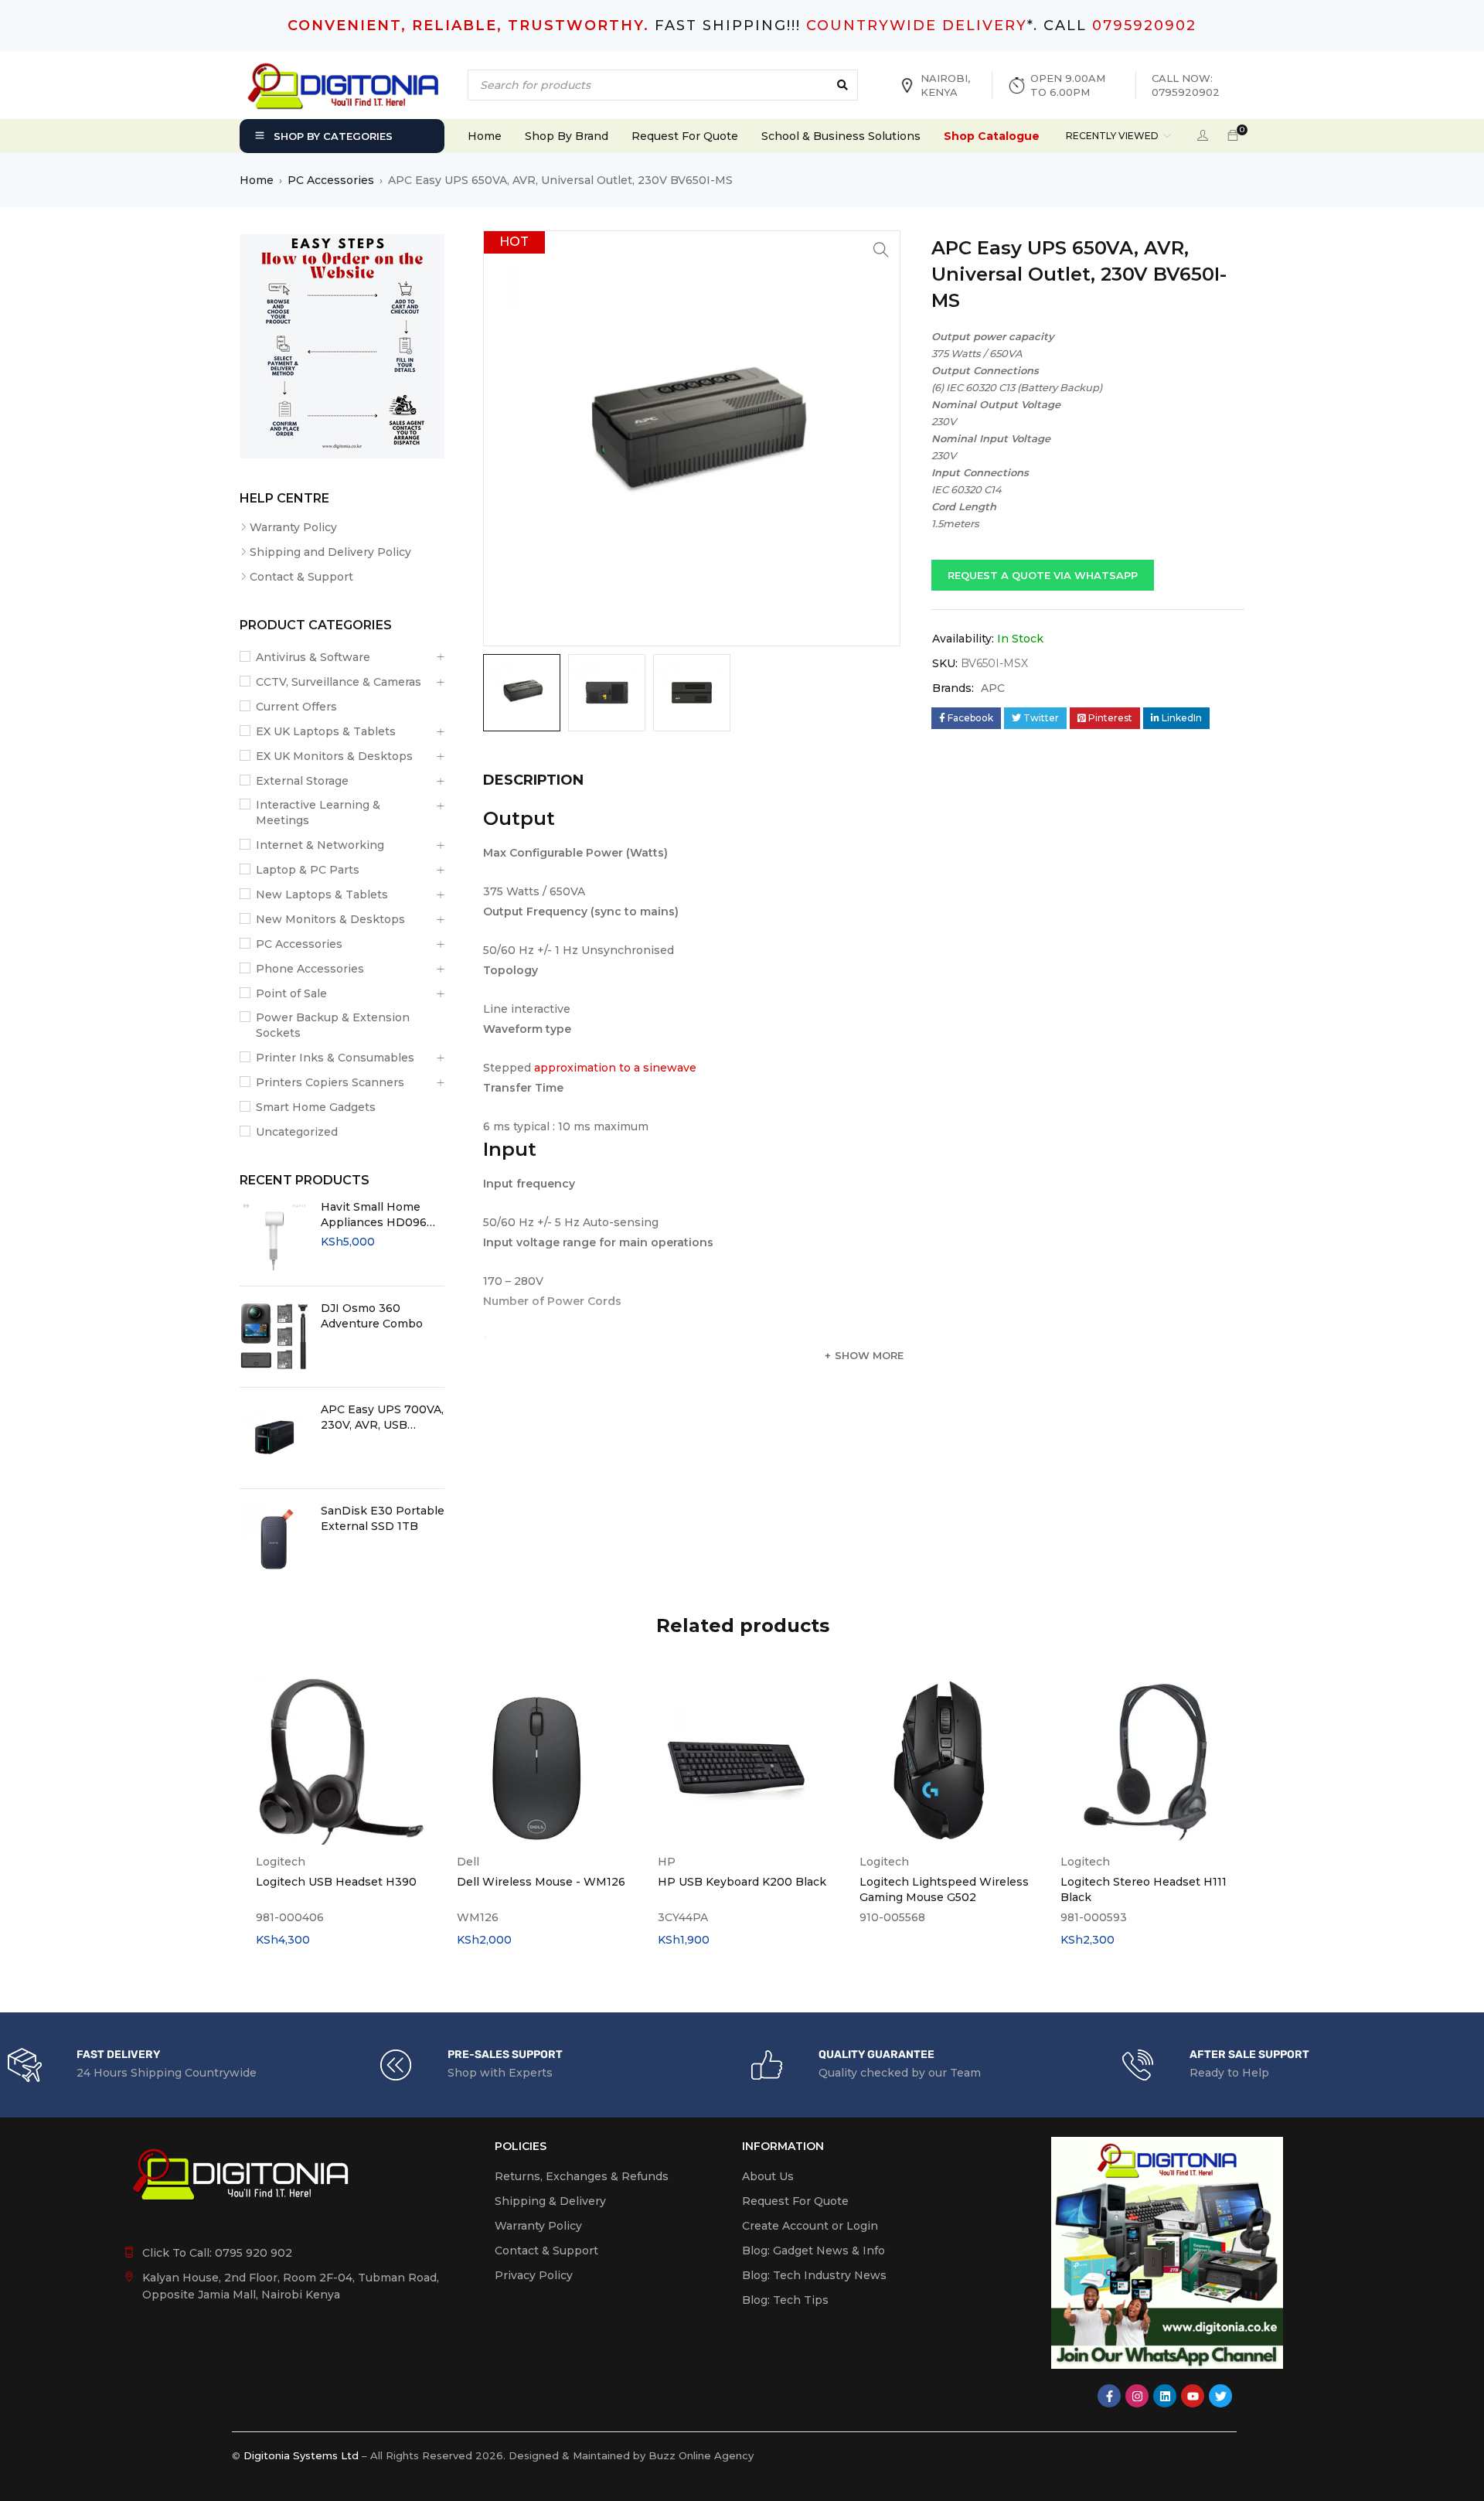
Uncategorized (297, 1132)
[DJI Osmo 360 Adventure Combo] (274, 1337)
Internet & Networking (320, 845)
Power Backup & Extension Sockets (333, 1025)
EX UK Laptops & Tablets (326, 731)
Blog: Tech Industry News (814, 2275)
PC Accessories (331, 180)
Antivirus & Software (313, 657)
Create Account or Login (810, 2226)
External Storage (302, 781)
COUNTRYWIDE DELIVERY (917, 26)
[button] (881, 250)
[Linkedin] (1165, 2396)
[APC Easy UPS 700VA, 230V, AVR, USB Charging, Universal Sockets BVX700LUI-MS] (274, 1438)
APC (993, 688)
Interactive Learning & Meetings (318, 813)
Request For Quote (795, 2201)
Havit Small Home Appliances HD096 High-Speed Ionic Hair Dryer (374, 1215)
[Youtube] (1193, 2396)
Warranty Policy (293, 527)
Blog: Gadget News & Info (813, 2251)
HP (667, 1862)
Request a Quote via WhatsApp (1043, 575)
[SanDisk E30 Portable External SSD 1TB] (274, 1539)
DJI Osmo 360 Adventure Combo (372, 1316)
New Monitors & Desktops (330, 919)
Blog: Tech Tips (785, 2300)
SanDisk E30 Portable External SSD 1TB (383, 1518)
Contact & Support (301, 577)
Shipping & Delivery (550, 2201)
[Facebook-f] (1109, 2396)
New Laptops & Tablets (322, 894)
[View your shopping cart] (1233, 136)
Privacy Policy (534, 2275)
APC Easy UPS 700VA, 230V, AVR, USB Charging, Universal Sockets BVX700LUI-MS (382, 1417)
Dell (468, 1862)
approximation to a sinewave (615, 1068)
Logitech (281, 1862)
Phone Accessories (310, 969)
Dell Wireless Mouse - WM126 (541, 1882)
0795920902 (1144, 26)
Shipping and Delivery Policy (330, 552)
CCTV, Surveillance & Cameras (339, 682)
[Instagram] (1137, 2396)
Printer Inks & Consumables (335, 1058)
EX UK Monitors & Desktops (334, 756)
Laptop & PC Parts (308, 870)
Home (257, 180)
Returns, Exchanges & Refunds (582, 2176)
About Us (768, 2176)
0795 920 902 (254, 2253)
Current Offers (296, 707)
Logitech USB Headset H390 (336, 1882)
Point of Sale (291, 993)
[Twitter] (1220, 2396)
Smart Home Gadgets (316, 1107)
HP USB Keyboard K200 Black (742, 1882)
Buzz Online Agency (701, 2455)
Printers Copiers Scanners (330, 1082)
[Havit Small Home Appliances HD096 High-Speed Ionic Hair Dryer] (274, 1235)
